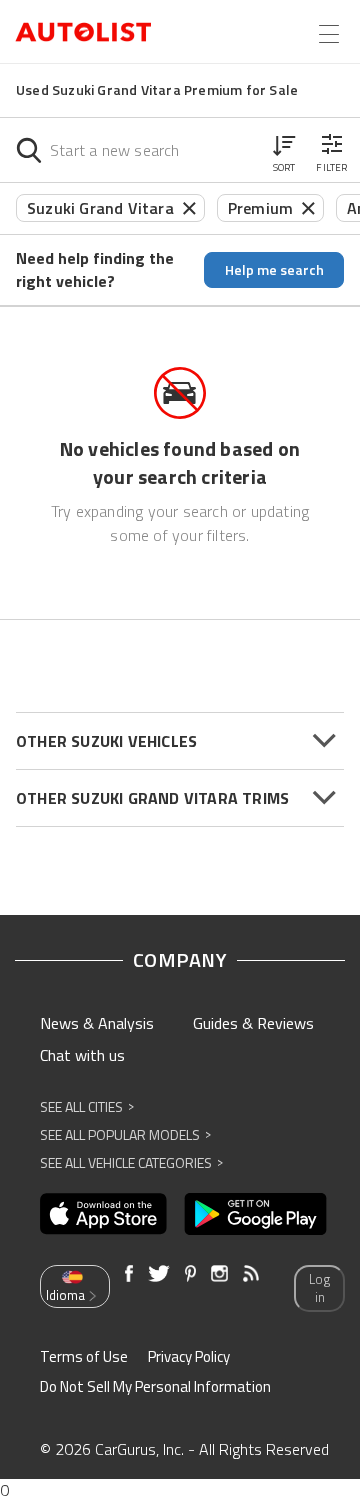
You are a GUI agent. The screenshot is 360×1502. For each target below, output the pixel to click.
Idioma (65, 1295)
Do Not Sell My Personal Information (155, 1386)
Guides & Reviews (253, 1023)
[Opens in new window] (103, 1214)
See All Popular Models (125, 1134)
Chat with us (82, 1055)
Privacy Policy (189, 1356)
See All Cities (87, 1106)
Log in (319, 1288)
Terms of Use (84, 1356)
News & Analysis (97, 1023)
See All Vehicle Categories (131, 1162)
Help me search (274, 269)
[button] (284, 150)
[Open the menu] (329, 34)
